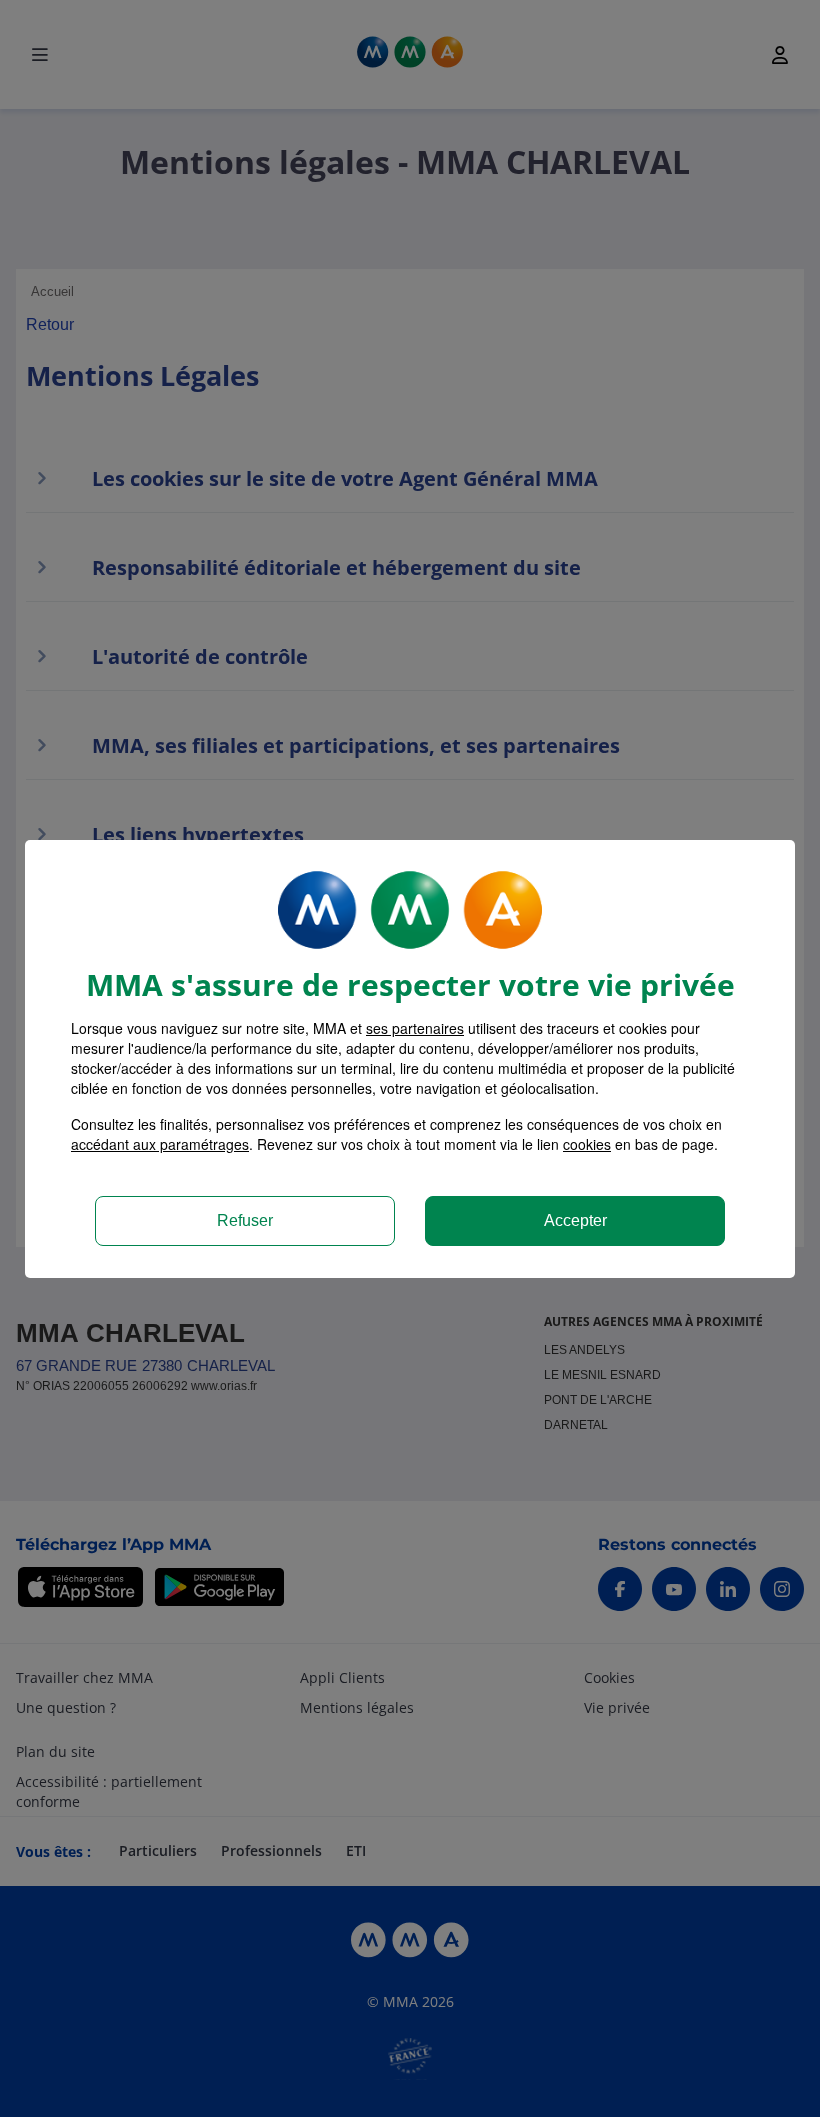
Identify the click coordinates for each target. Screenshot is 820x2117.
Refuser (245, 1220)
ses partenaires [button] (415, 1028)
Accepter (575, 1220)
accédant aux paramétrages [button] (160, 1144)
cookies (587, 1144)
